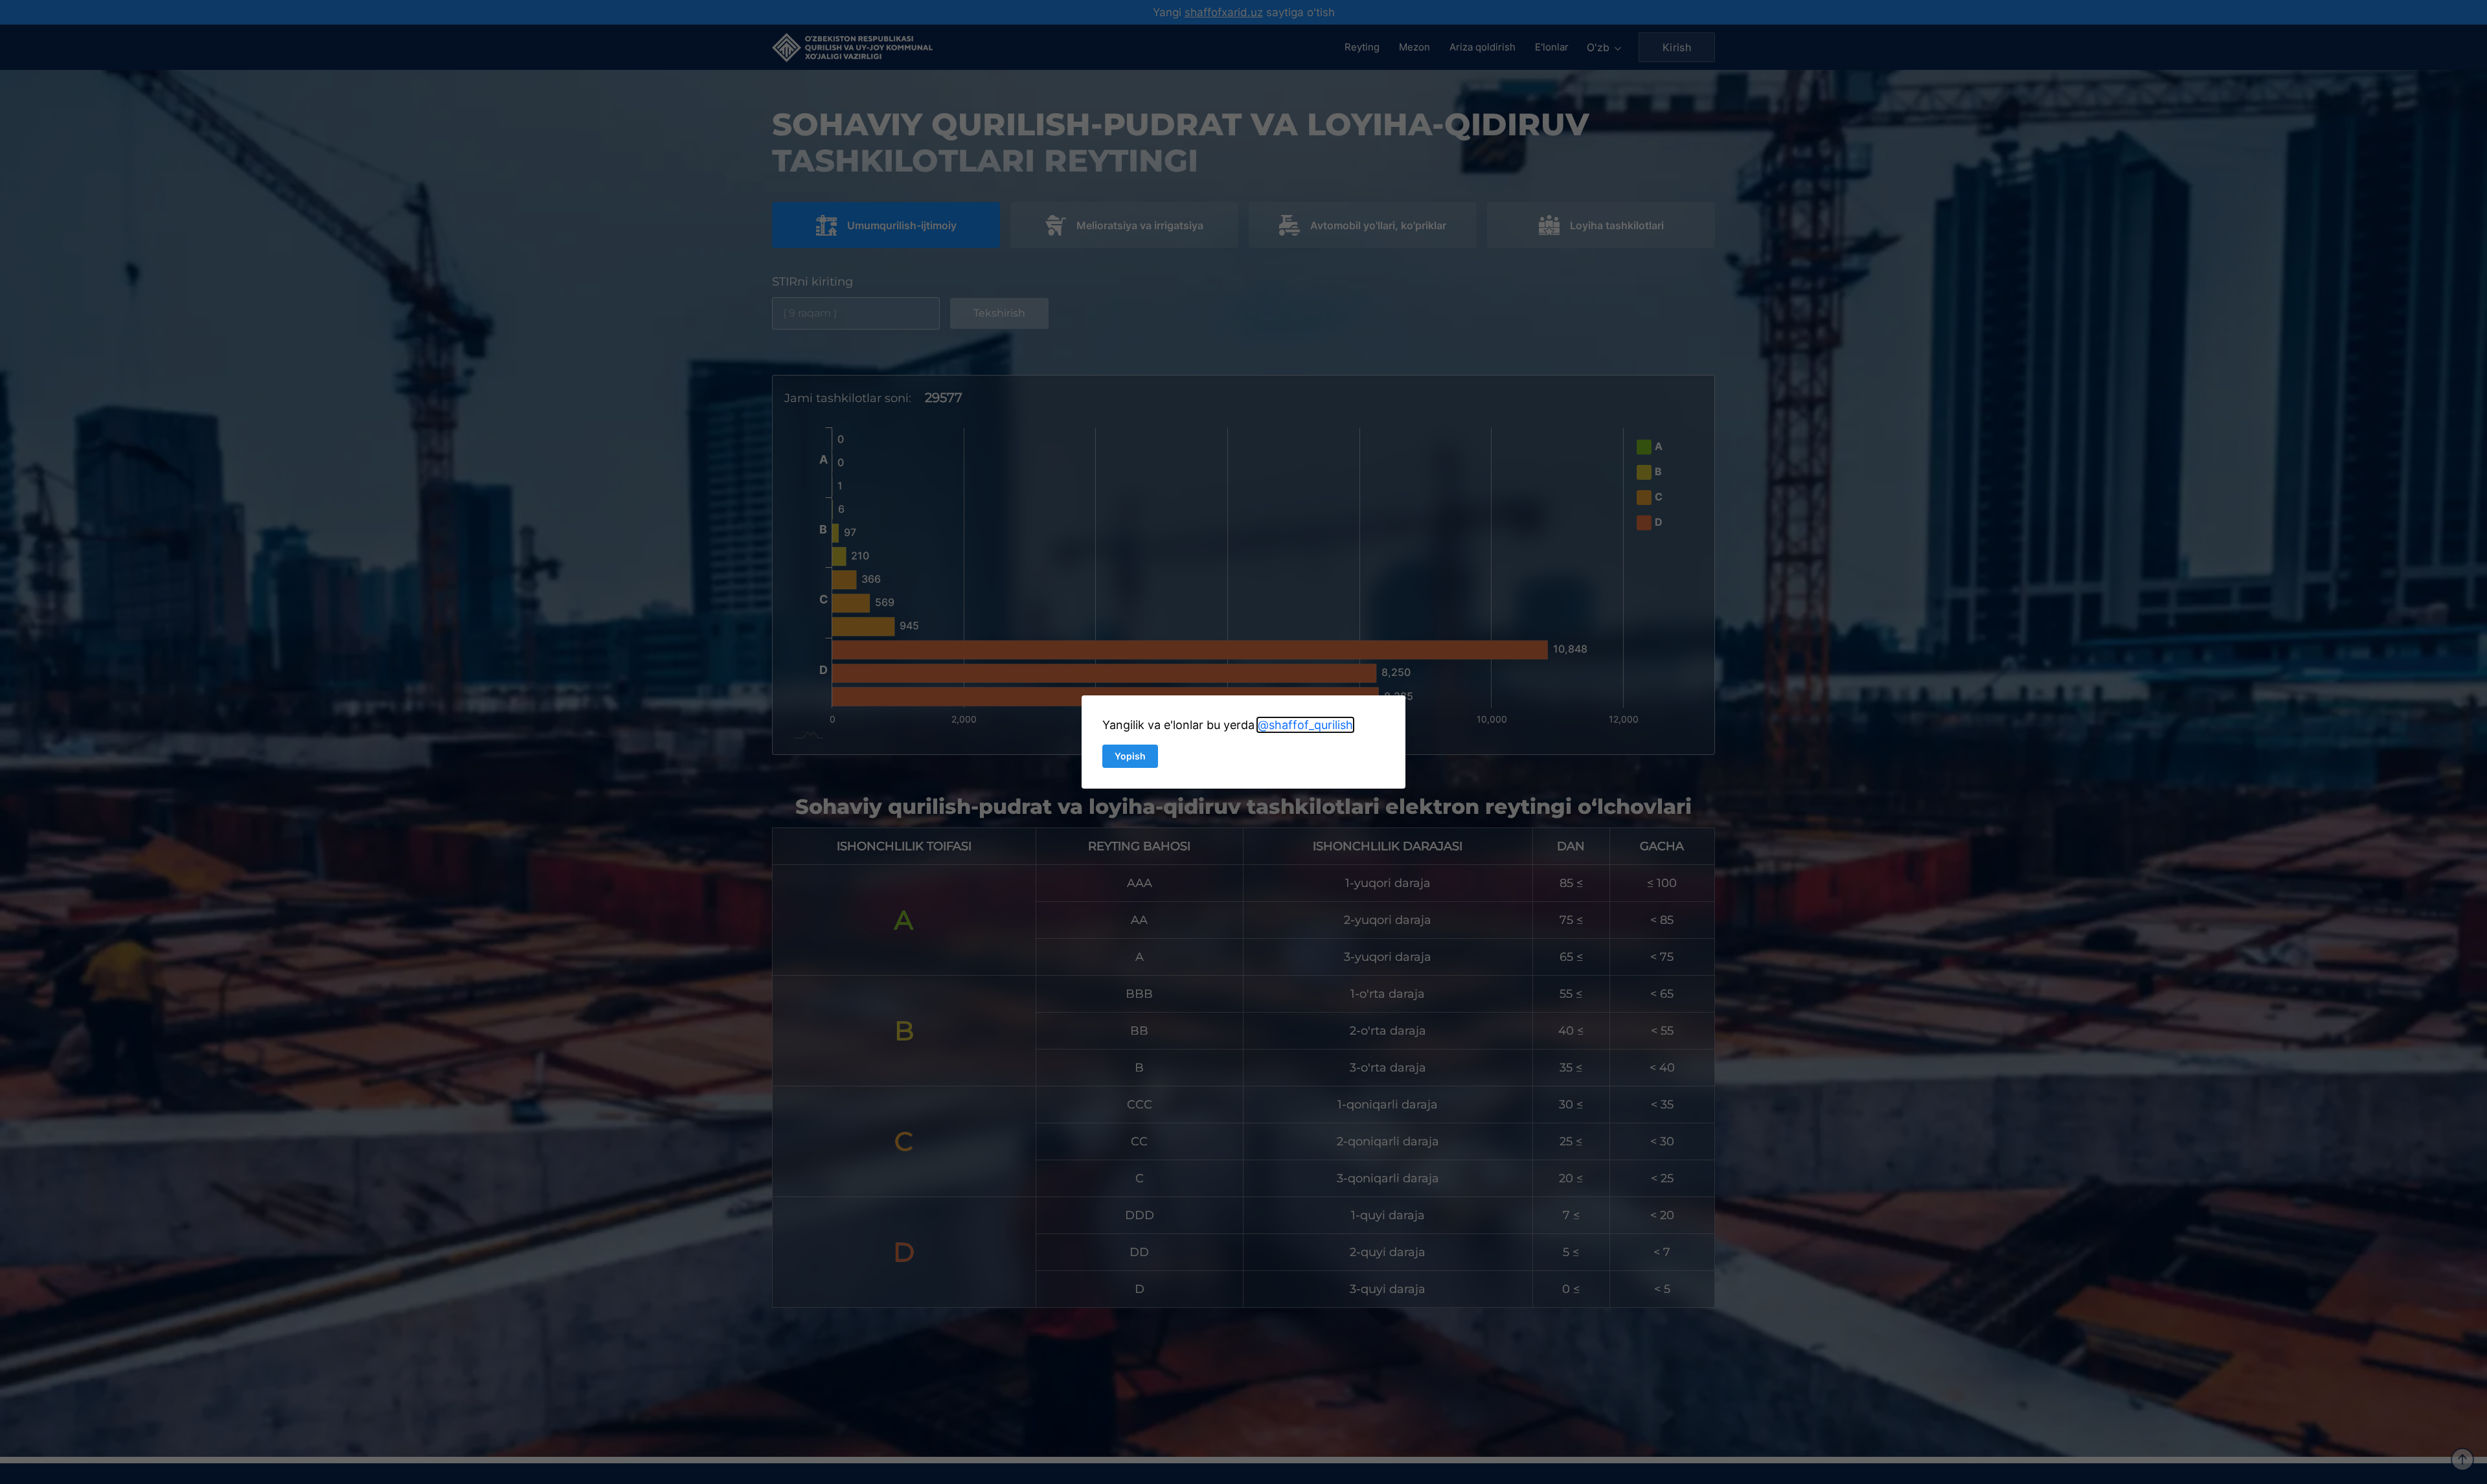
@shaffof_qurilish (1305, 725)
